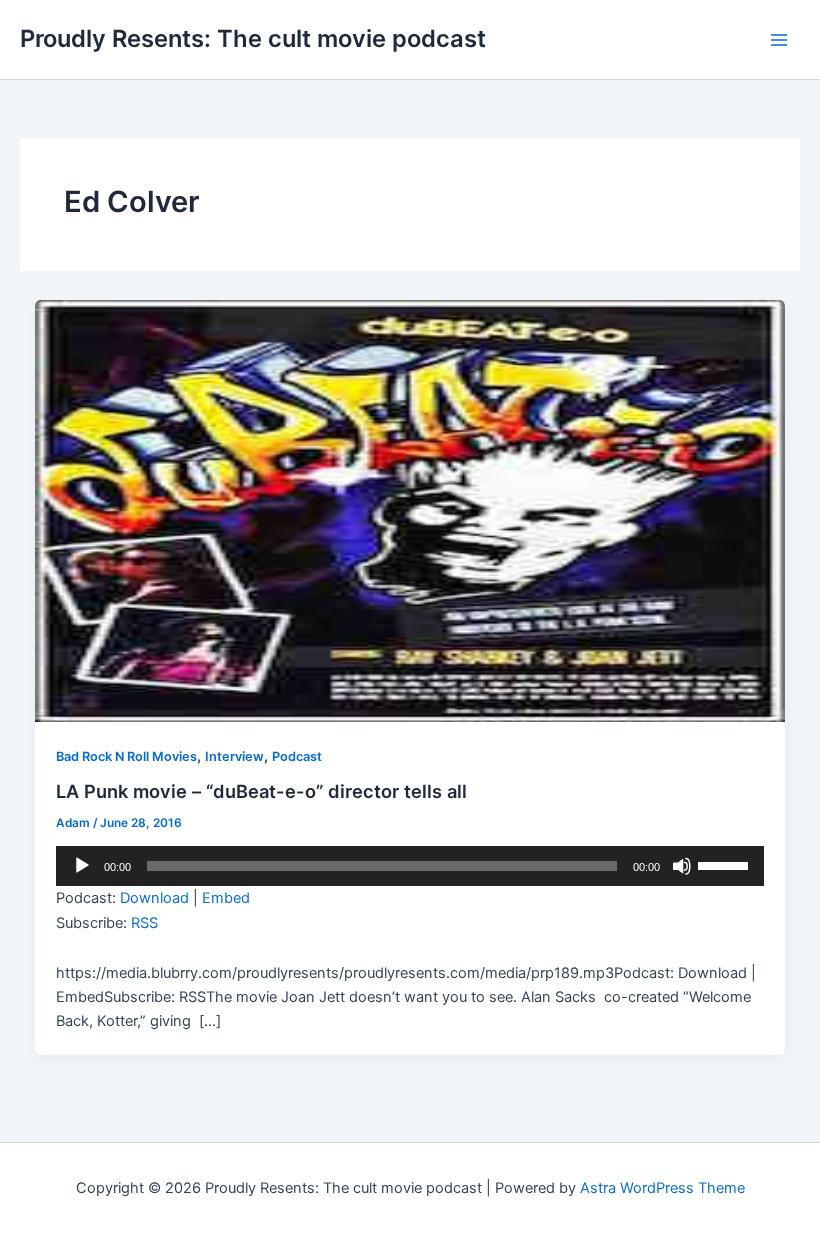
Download (154, 898)
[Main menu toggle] (779, 40)
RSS (144, 923)
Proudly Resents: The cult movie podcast (253, 38)
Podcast (297, 756)
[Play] (82, 866)
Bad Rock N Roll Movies (126, 756)
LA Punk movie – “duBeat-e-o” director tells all (261, 791)
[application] (409, 866)
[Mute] (682, 866)
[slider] (726, 864)
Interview (234, 756)
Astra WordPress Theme (662, 1188)
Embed (226, 898)
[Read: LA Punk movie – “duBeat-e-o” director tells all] (410, 510)
